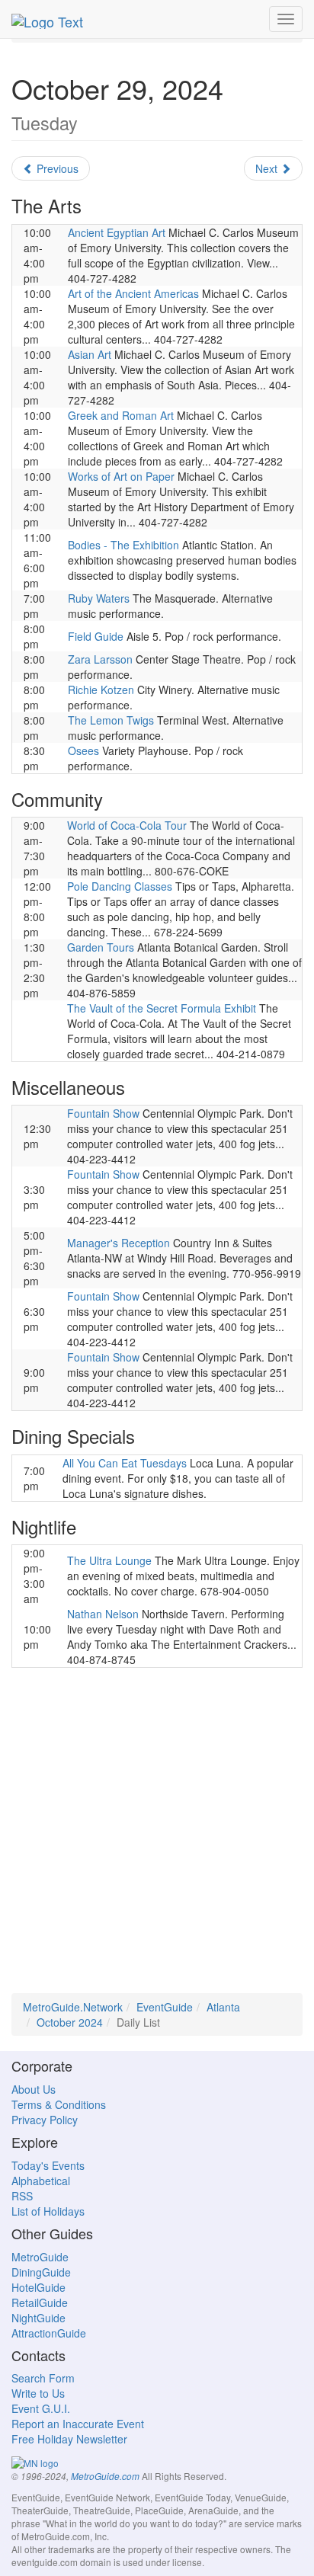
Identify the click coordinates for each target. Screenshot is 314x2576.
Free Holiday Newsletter (69, 2439)
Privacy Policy (45, 2120)
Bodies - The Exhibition (123, 545)
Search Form (43, 2378)
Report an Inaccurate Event (78, 2424)
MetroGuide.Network (73, 2007)
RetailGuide (40, 2302)
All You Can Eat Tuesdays (125, 1463)
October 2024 (70, 2022)
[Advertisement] (157, 1836)
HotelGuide (38, 2287)
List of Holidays (48, 2211)
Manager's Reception (119, 1243)
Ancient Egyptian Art (117, 232)
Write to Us (38, 2393)
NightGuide (38, 2318)
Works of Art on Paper (121, 476)
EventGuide (165, 2007)
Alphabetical (41, 2181)
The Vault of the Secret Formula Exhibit (162, 1008)
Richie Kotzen (101, 690)
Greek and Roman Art (121, 415)
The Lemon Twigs (111, 720)
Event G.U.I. (41, 2408)
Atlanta (223, 2007)
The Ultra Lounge (109, 1560)
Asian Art (90, 354)
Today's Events (48, 2165)
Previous (56, 168)
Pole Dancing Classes (120, 886)
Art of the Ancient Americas (133, 293)
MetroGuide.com (105, 2476)
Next (268, 168)
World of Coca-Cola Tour (127, 825)
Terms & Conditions (59, 2104)
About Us (34, 2089)
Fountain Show (103, 1113)
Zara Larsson (100, 659)
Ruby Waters (99, 598)
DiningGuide (41, 2272)
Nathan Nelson (103, 1614)
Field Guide (96, 636)
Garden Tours (101, 947)
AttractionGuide (49, 2333)
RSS (22, 2196)
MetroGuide (40, 2257)
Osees (83, 750)
